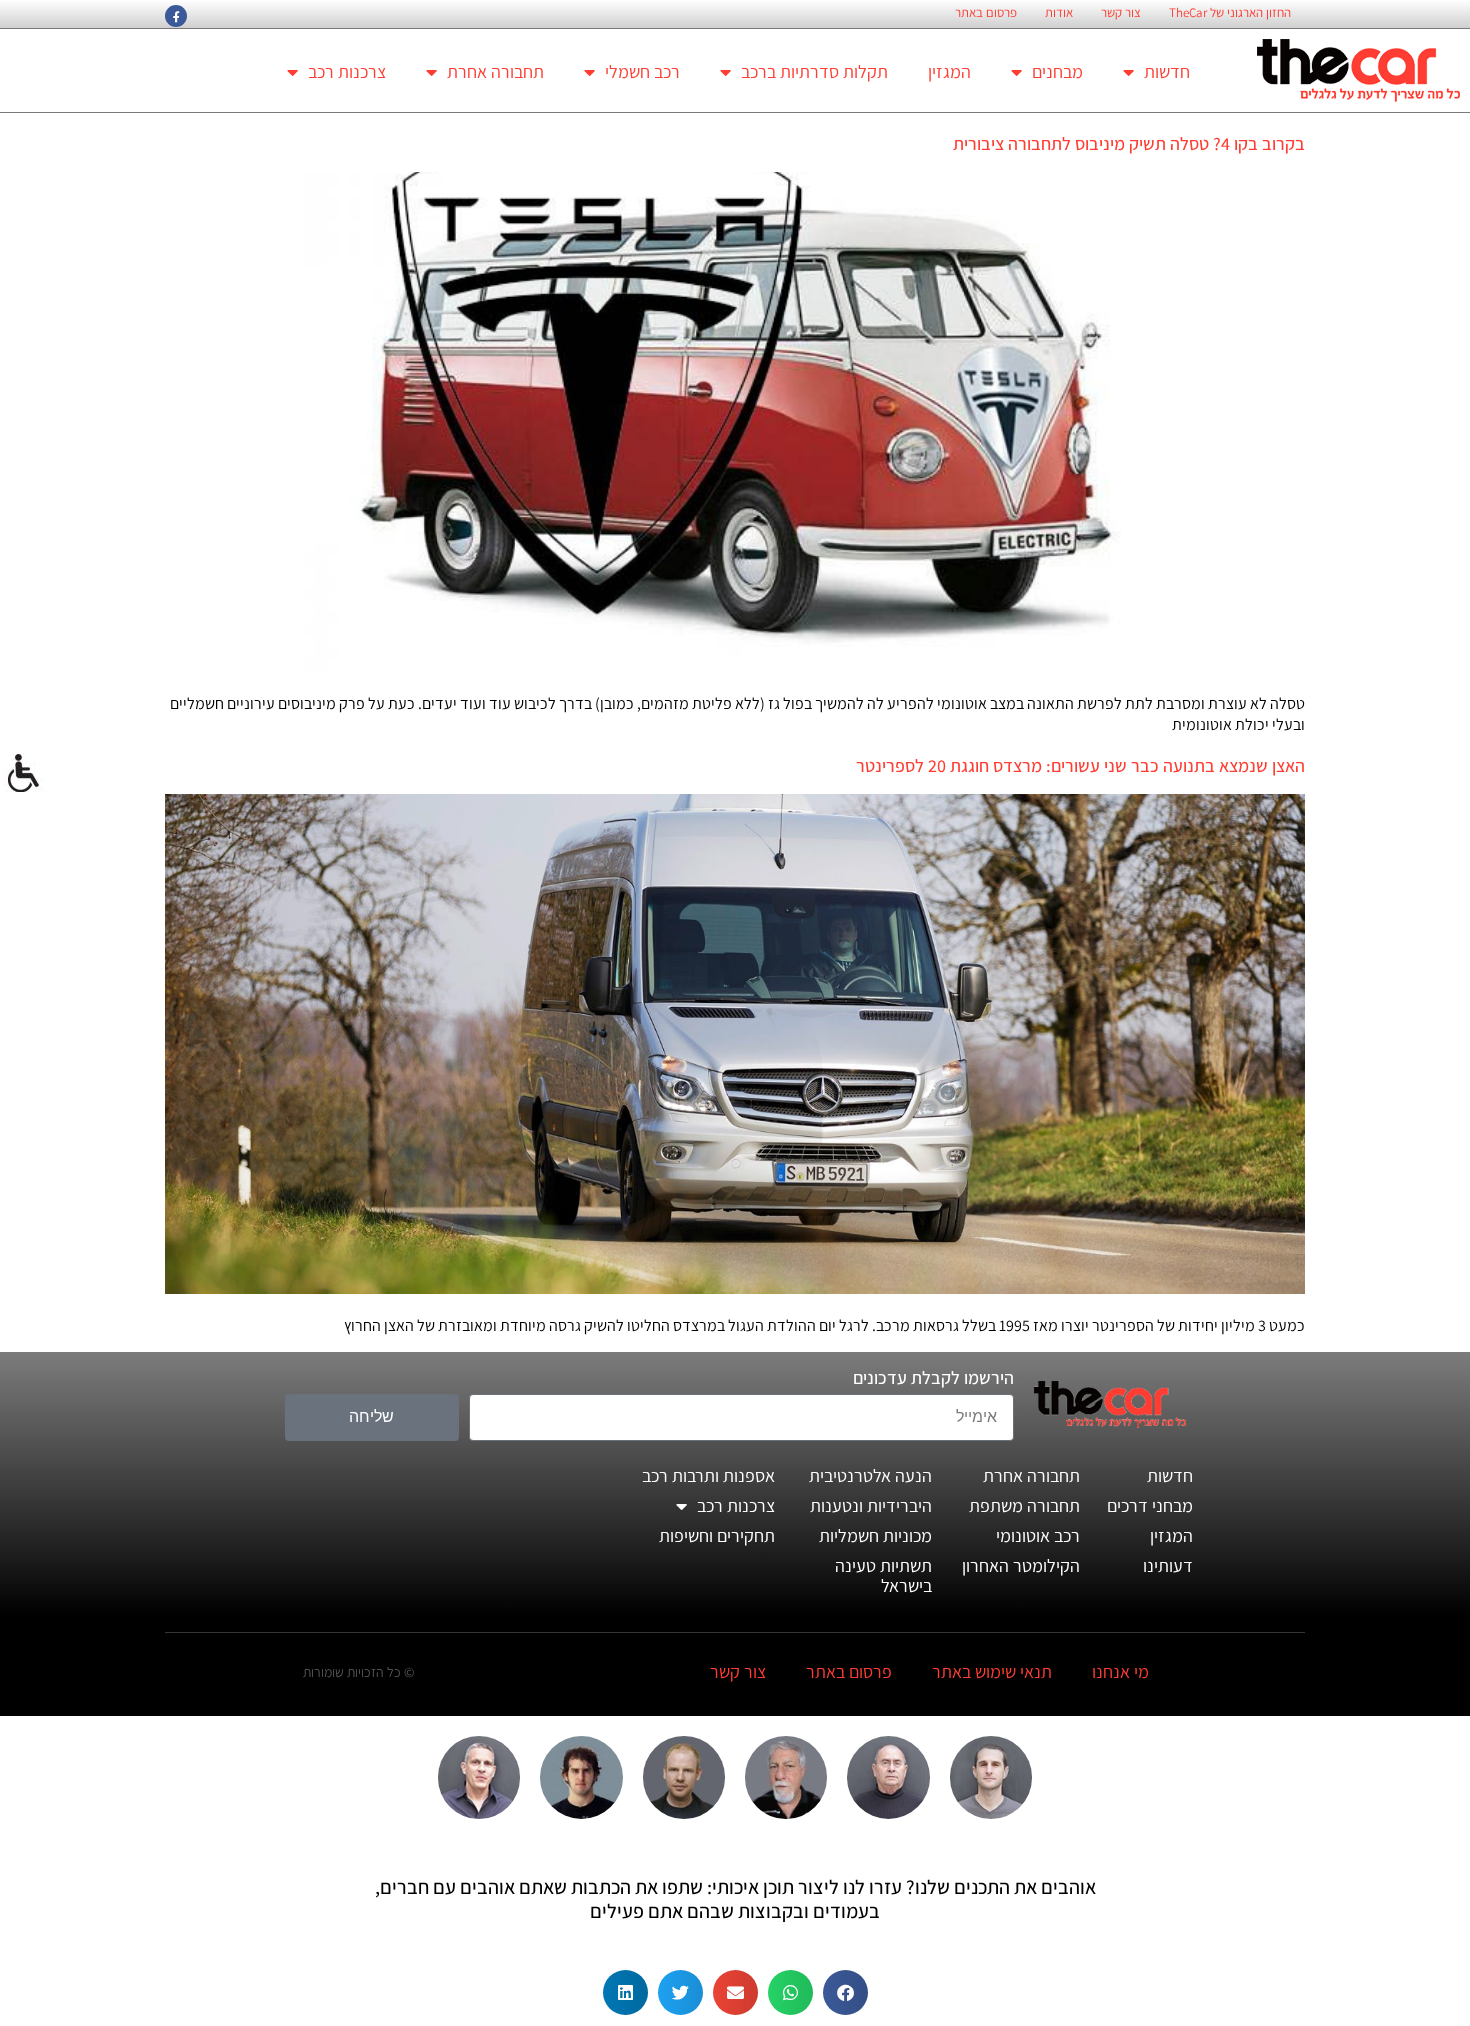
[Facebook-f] (176, 16)
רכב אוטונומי (1038, 1535)
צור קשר (1121, 13)
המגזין (949, 71)
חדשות (1167, 71)
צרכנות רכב (347, 71)
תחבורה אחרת (495, 71)
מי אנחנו (1120, 1671)
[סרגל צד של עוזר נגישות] (24, 774)
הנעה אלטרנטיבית (870, 1475)
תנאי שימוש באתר (992, 1671)
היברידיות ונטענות (871, 1505)
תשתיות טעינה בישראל (883, 1575)
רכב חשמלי (642, 71)
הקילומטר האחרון (1021, 1565)
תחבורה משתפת (1024, 1505)
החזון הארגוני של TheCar (1230, 13)
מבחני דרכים (1150, 1505)
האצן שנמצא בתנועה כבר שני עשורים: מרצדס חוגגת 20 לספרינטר (1080, 765)
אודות (1059, 13)
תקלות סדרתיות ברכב (814, 71)
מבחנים (1057, 71)
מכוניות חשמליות (875, 1535)
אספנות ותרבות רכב (708, 1475)
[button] (845, 1992)
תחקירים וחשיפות (717, 1535)
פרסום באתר (986, 13)
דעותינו (1168, 1565)
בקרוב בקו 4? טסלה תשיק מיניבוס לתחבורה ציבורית (1129, 143)
